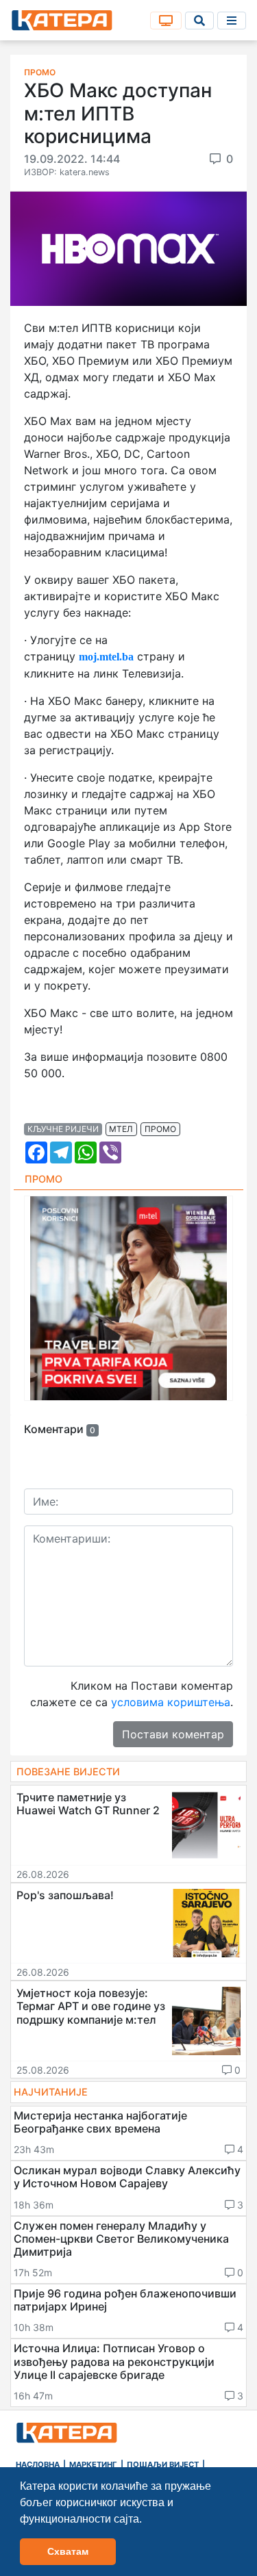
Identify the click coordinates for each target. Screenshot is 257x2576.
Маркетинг (93, 2464)
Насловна (38, 2464)
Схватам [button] (68, 2551)
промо (160, 1129)
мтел (121, 1129)
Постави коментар (173, 1734)
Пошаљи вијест (163, 2464)
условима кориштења (171, 1702)
